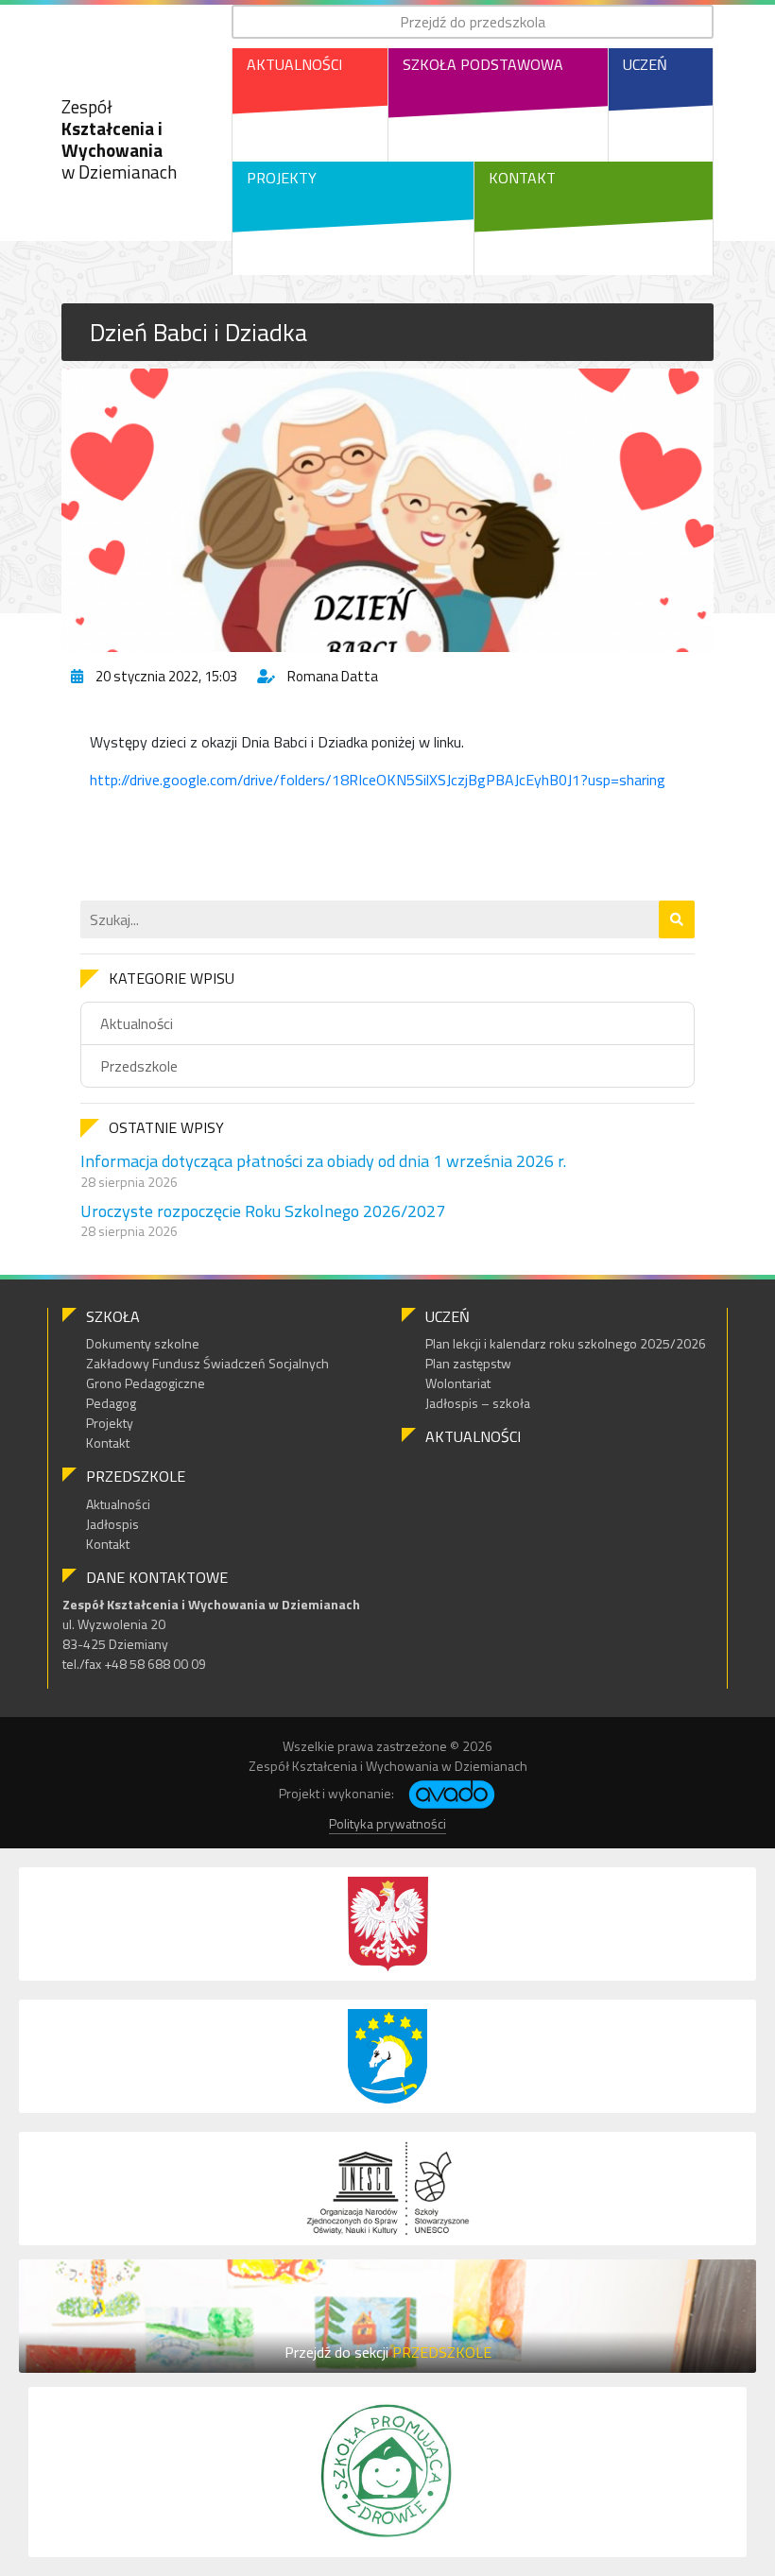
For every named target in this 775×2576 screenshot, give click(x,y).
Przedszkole (139, 1066)
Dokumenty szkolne (143, 1343)
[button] (677, 919)
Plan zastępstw (468, 1363)
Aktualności (294, 64)
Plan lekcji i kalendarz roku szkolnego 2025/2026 (566, 1343)
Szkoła (113, 1316)
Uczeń (645, 64)
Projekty (282, 178)
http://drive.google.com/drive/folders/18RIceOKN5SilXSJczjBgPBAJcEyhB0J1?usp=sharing (378, 780)
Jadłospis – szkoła (478, 1403)
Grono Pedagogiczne (146, 1383)
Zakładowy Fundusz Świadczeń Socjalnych (207, 1363)
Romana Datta (333, 676)
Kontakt (522, 178)
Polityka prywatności (387, 1823)
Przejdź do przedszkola (473, 22)
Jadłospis (112, 1524)
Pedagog (111, 1403)
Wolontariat (458, 1383)
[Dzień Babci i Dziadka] (387, 510)
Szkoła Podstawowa (483, 64)
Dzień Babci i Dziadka (198, 332)
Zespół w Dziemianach (119, 138)
